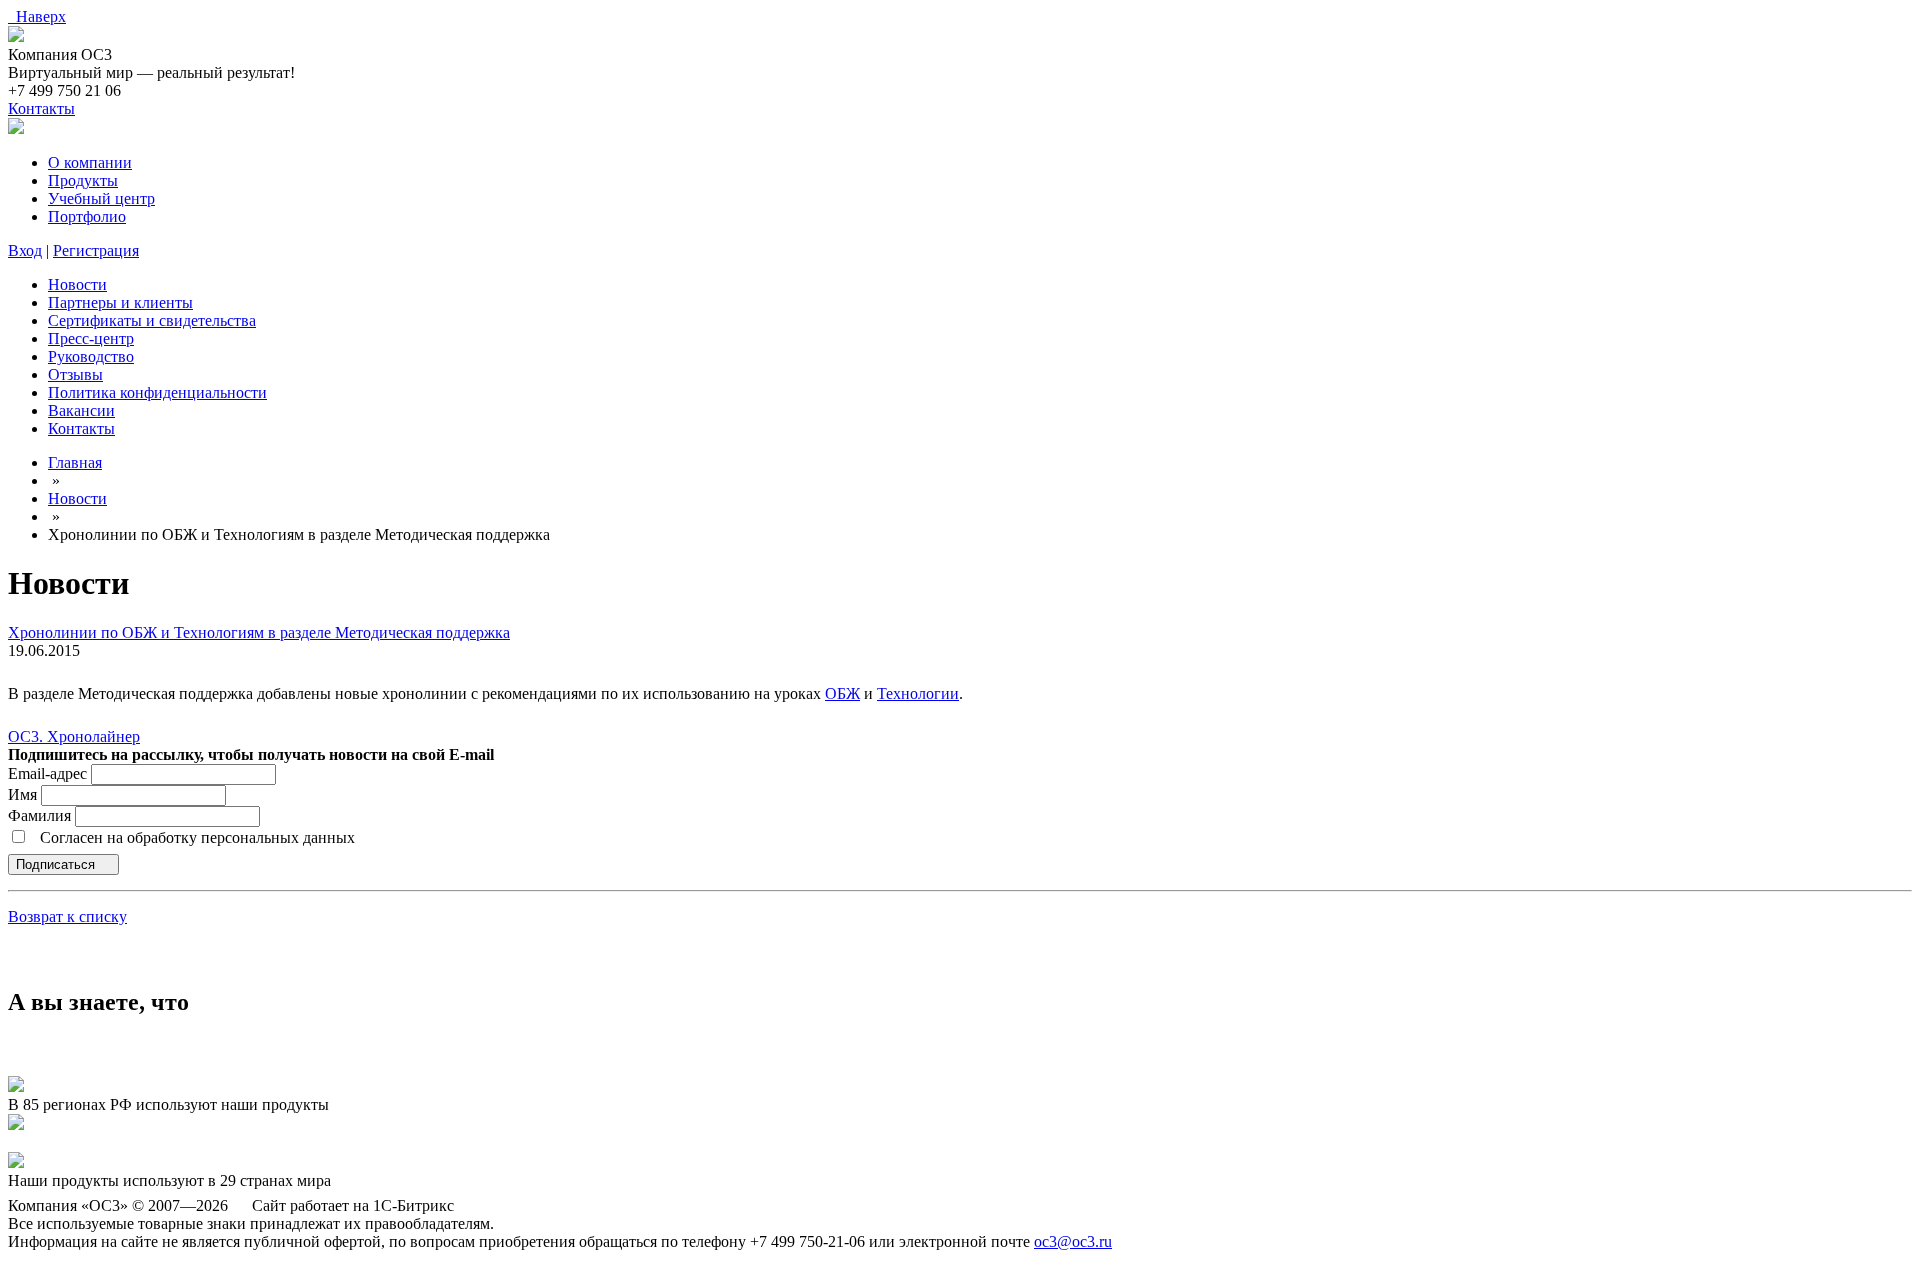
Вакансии (81, 410)
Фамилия (41, 815)
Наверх (37, 16)
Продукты (83, 180)
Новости (77, 284)
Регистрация (96, 250)
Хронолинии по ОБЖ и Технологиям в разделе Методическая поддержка (259, 632)
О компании (90, 162)
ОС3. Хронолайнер (74, 736)
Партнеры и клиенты (120, 302)
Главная (75, 462)
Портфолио (87, 216)
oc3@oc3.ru (1073, 1241)
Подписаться (57, 864)
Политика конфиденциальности (157, 392)
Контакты (41, 108)
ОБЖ (842, 693)
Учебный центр (101, 198)
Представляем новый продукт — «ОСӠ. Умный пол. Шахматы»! (228, 1142)
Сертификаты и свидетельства (152, 320)
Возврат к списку (67, 916)
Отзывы (75, 374)
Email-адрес (47, 773)
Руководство (91, 356)
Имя (24, 794)
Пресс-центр (91, 338)
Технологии (918, 693)
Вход (25, 250)
